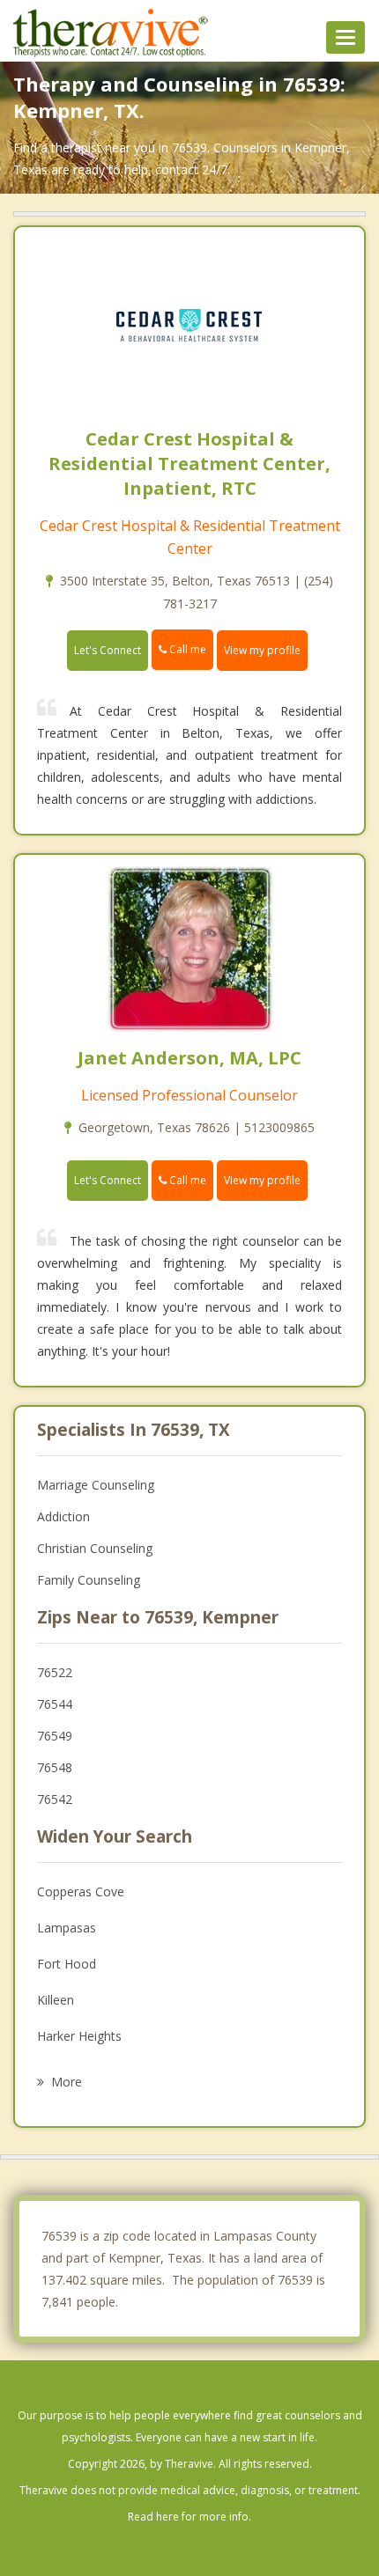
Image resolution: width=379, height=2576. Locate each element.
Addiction (63, 1516)
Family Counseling (89, 1580)
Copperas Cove (81, 1892)
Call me (186, 649)
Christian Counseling (95, 1548)
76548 (55, 1767)
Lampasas (67, 1928)
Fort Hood (67, 1964)
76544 (55, 1704)
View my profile (262, 650)
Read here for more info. (189, 2517)
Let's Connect (108, 650)
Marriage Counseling (96, 1485)
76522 (55, 1672)
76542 (55, 1799)
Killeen (56, 2000)
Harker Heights (79, 2036)
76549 (55, 1736)
